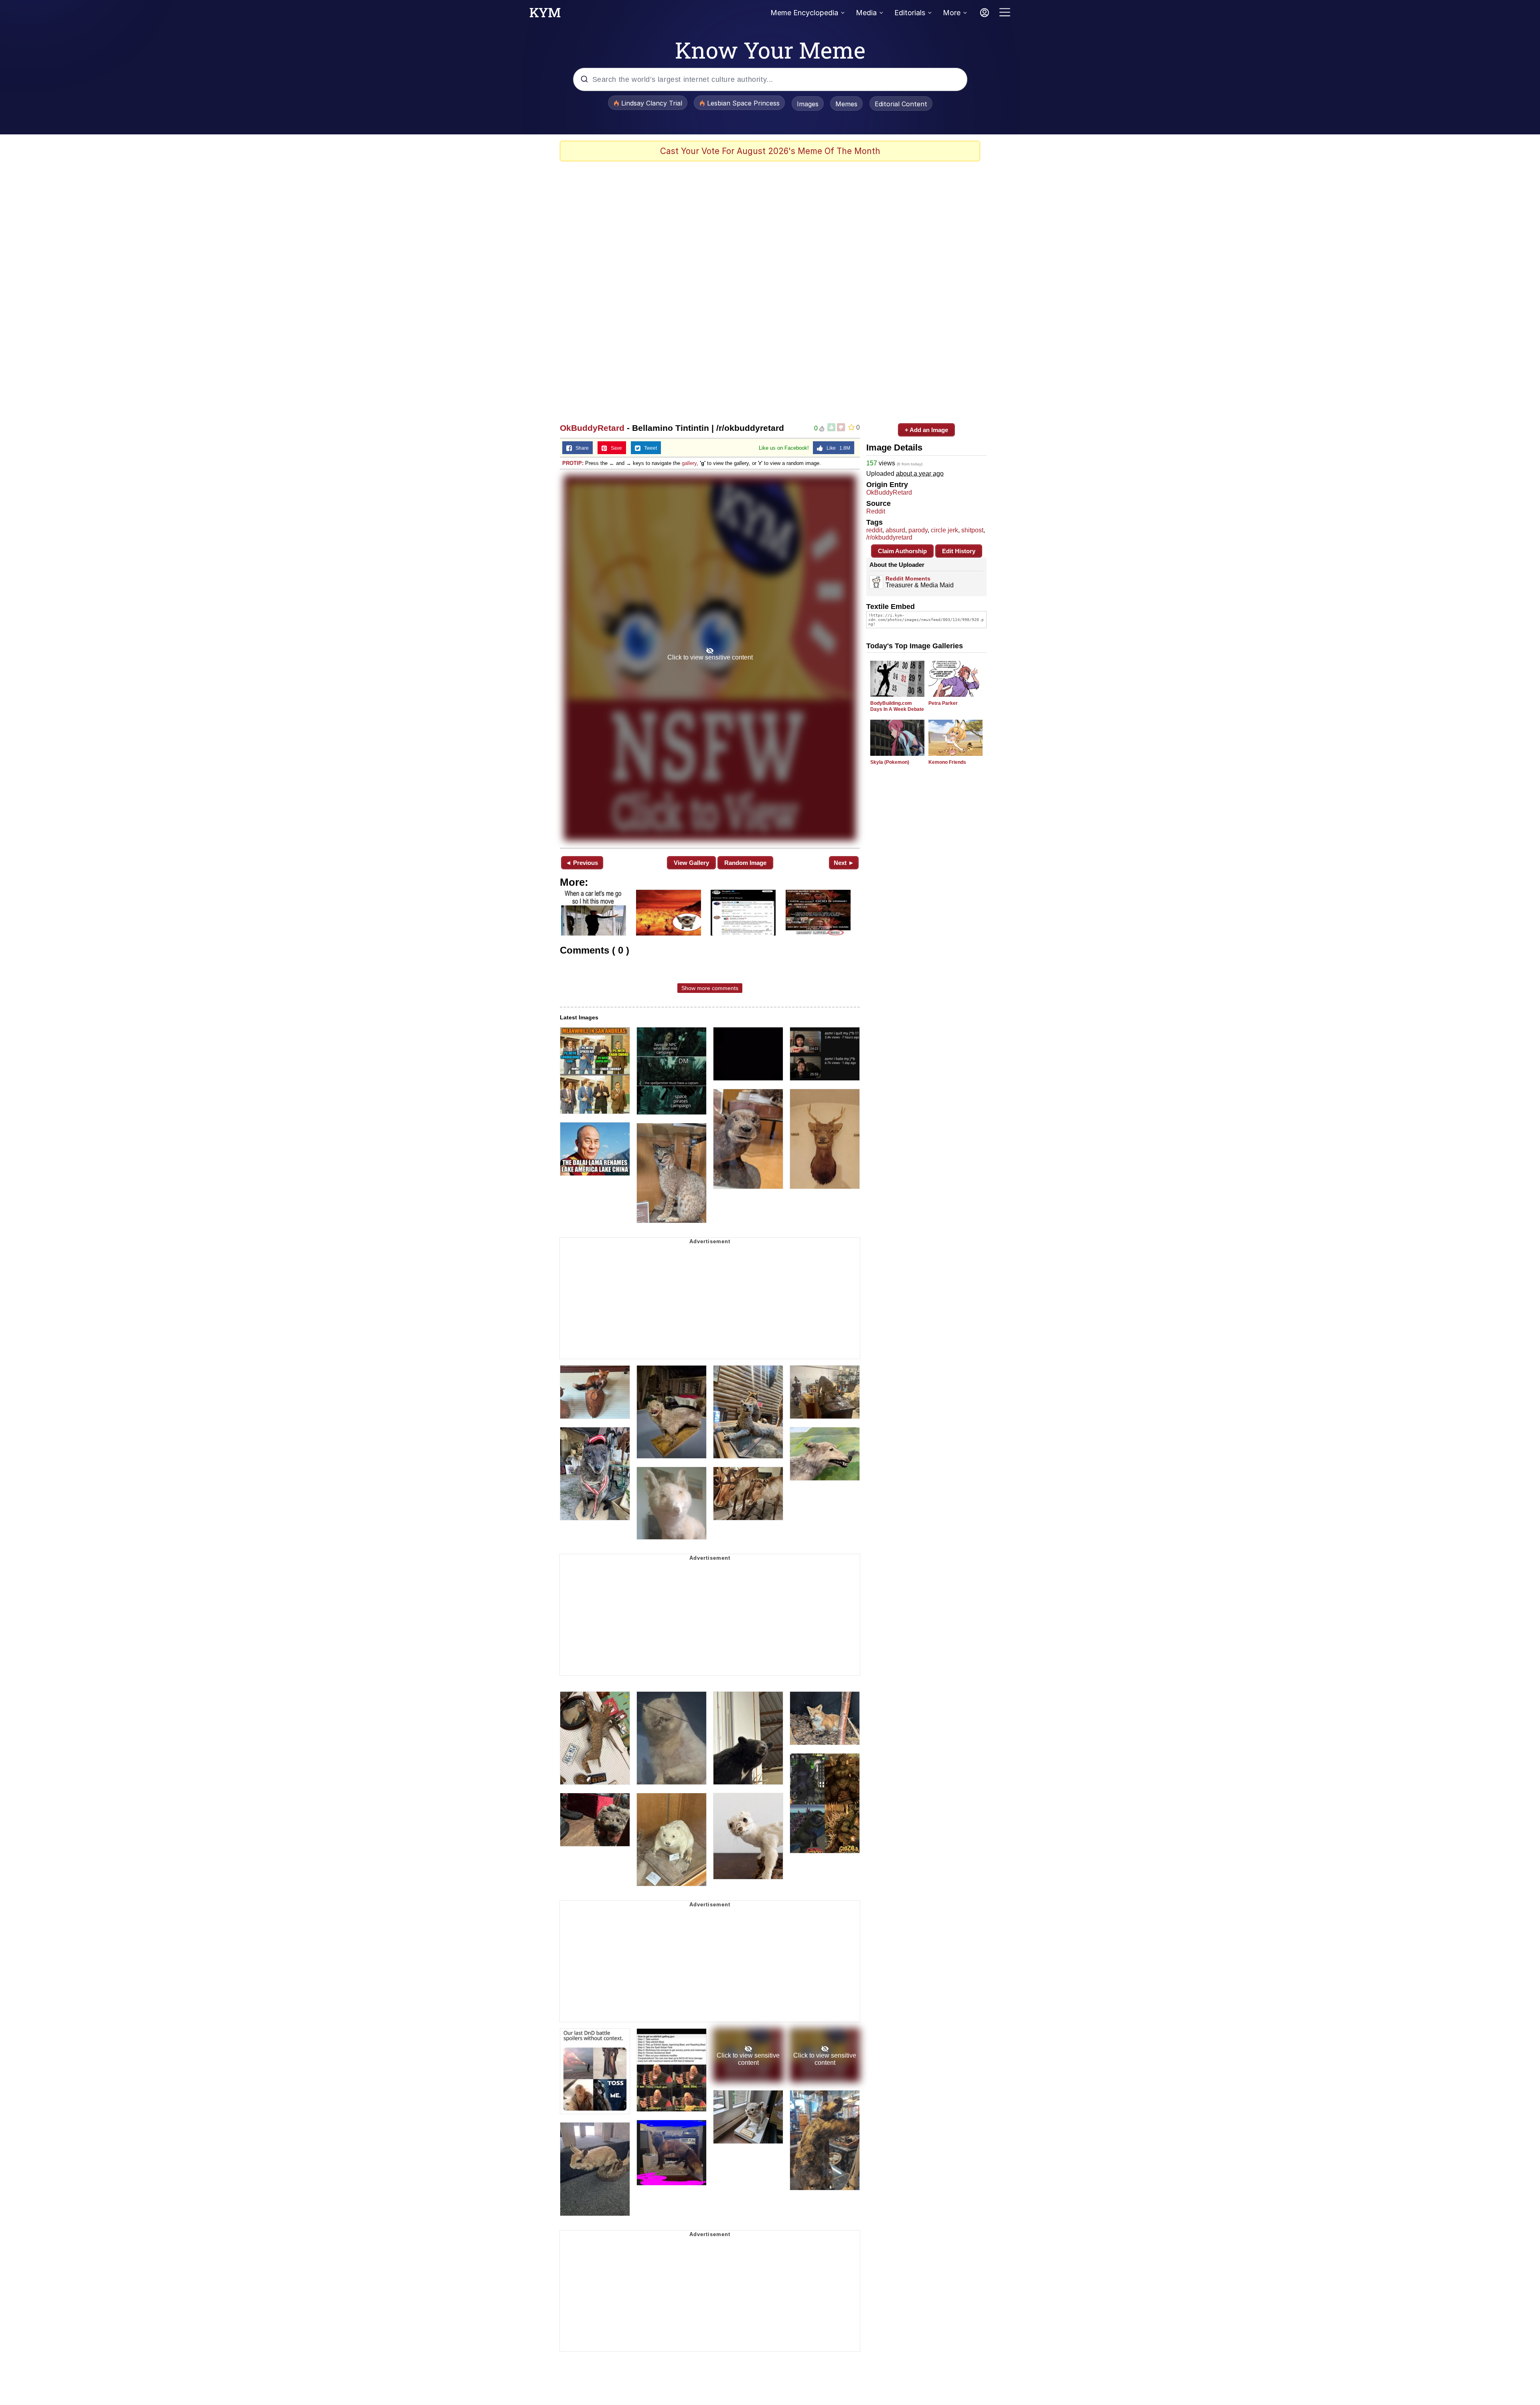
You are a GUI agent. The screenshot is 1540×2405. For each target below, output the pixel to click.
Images (808, 104)
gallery (689, 463)
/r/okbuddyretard (889, 537)
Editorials (910, 13)
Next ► (844, 863)
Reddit (876, 511)
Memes (846, 104)
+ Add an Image (926, 430)
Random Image (745, 863)
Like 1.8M (837, 448)
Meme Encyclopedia (804, 13)
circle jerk (944, 530)
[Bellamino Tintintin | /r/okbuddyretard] (710, 658)
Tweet (649, 448)
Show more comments (710, 988)
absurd (895, 530)
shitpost (972, 530)
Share (580, 448)
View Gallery (691, 863)
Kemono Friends (947, 762)
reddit (874, 530)
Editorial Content (901, 104)
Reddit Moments (908, 578)
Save (615, 448)
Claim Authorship (902, 551)
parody (918, 530)
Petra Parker (943, 703)
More (952, 13)
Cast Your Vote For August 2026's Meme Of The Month (770, 151)
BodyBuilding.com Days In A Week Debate (897, 706)
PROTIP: (573, 463)
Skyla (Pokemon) (890, 762)
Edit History (959, 551)
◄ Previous (582, 863)
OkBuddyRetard (592, 428)
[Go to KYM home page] (545, 15)
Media (866, 13)
